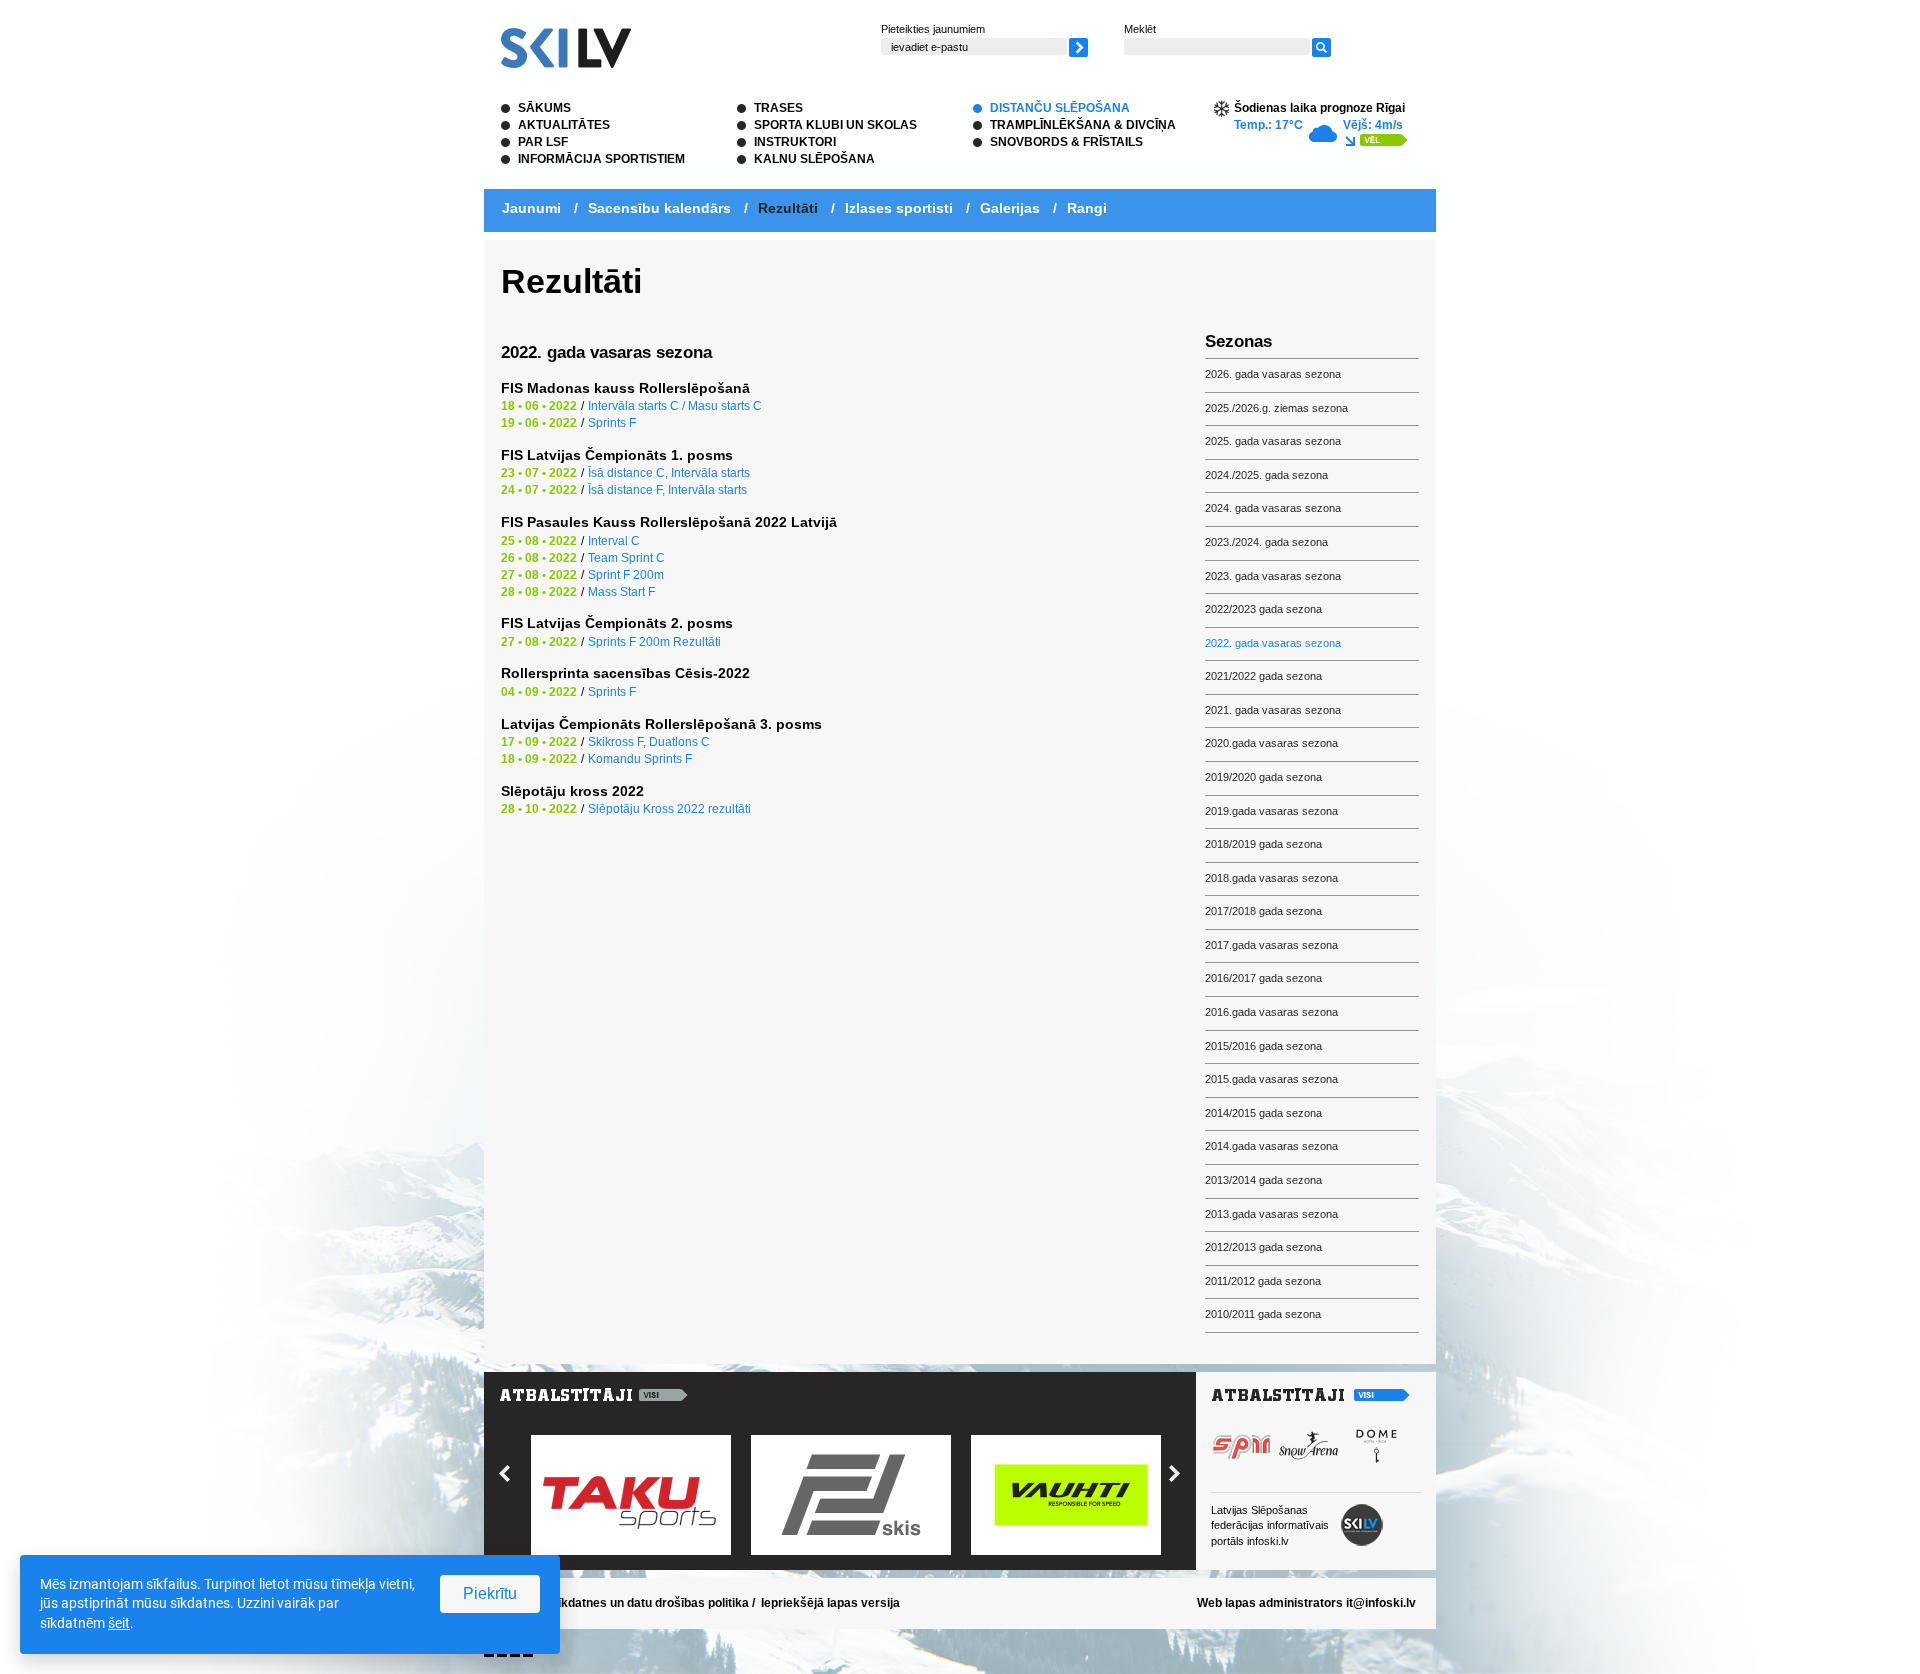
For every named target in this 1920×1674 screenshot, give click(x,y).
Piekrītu (490, 1593)
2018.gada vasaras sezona (1271, 878)
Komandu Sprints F (640, 759)
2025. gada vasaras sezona (1273, 441)
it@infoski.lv (1381, 1603)
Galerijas (1010, 208)
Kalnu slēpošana (814, 159)
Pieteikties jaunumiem (933, 29)
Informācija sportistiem (601, 159)
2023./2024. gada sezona (1266, 542)
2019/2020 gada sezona (1263, 777)
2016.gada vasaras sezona (1271, 1012)
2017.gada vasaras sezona (1271, 945)
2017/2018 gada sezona (1263, 911)
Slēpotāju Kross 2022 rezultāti (669, 809)
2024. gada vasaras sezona (1273, 508)
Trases (778, 108)
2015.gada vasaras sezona (1271, 1079)
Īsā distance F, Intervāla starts (667, 490)
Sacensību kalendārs (659, 208)
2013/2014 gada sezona (1263, 1180)
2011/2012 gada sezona (1263, 1281)
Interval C (614, 541)
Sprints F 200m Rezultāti (654, 642)
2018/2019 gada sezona (1263, 844)
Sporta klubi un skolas (835, 125)
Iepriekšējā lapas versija (830, 1603)
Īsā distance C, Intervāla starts (669, 473)
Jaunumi (531, 208)
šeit (119, 1623)
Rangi (1087, 208)
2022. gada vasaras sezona (1273, 643)
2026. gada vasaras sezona (1273, 374)
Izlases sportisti (899, 208)
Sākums (544, 108)
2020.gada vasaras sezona (1271, 743)
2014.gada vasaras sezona (1271, 1146)
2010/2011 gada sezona (1263, 1314)
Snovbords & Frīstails (1066, 142)
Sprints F (612, 423)
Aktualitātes (564, 125)
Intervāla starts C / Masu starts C (675, 406)
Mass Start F (621, 592)
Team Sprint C (626, 558)
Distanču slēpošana (1060, 108)
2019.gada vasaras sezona (1271, 811)
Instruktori (795, 142)
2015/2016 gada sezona (1263, 1046)
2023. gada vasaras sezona (1273, 576)
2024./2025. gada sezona (1266, 475)
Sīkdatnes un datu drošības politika (649, 1603)
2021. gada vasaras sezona (1273, 710)
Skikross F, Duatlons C (649, 742)
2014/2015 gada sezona (1263, 1113)
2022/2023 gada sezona (1263, 609)
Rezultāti (788, 208)
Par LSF (543, 142)
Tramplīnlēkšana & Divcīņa (1083, 125)
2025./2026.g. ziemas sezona (1276, 408)
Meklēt (1140, 29)
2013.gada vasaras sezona (1271, 1214)
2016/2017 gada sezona (1263, 978)
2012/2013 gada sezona (1263, 1247)
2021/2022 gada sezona (1263, 676)
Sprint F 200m (626, 575)
